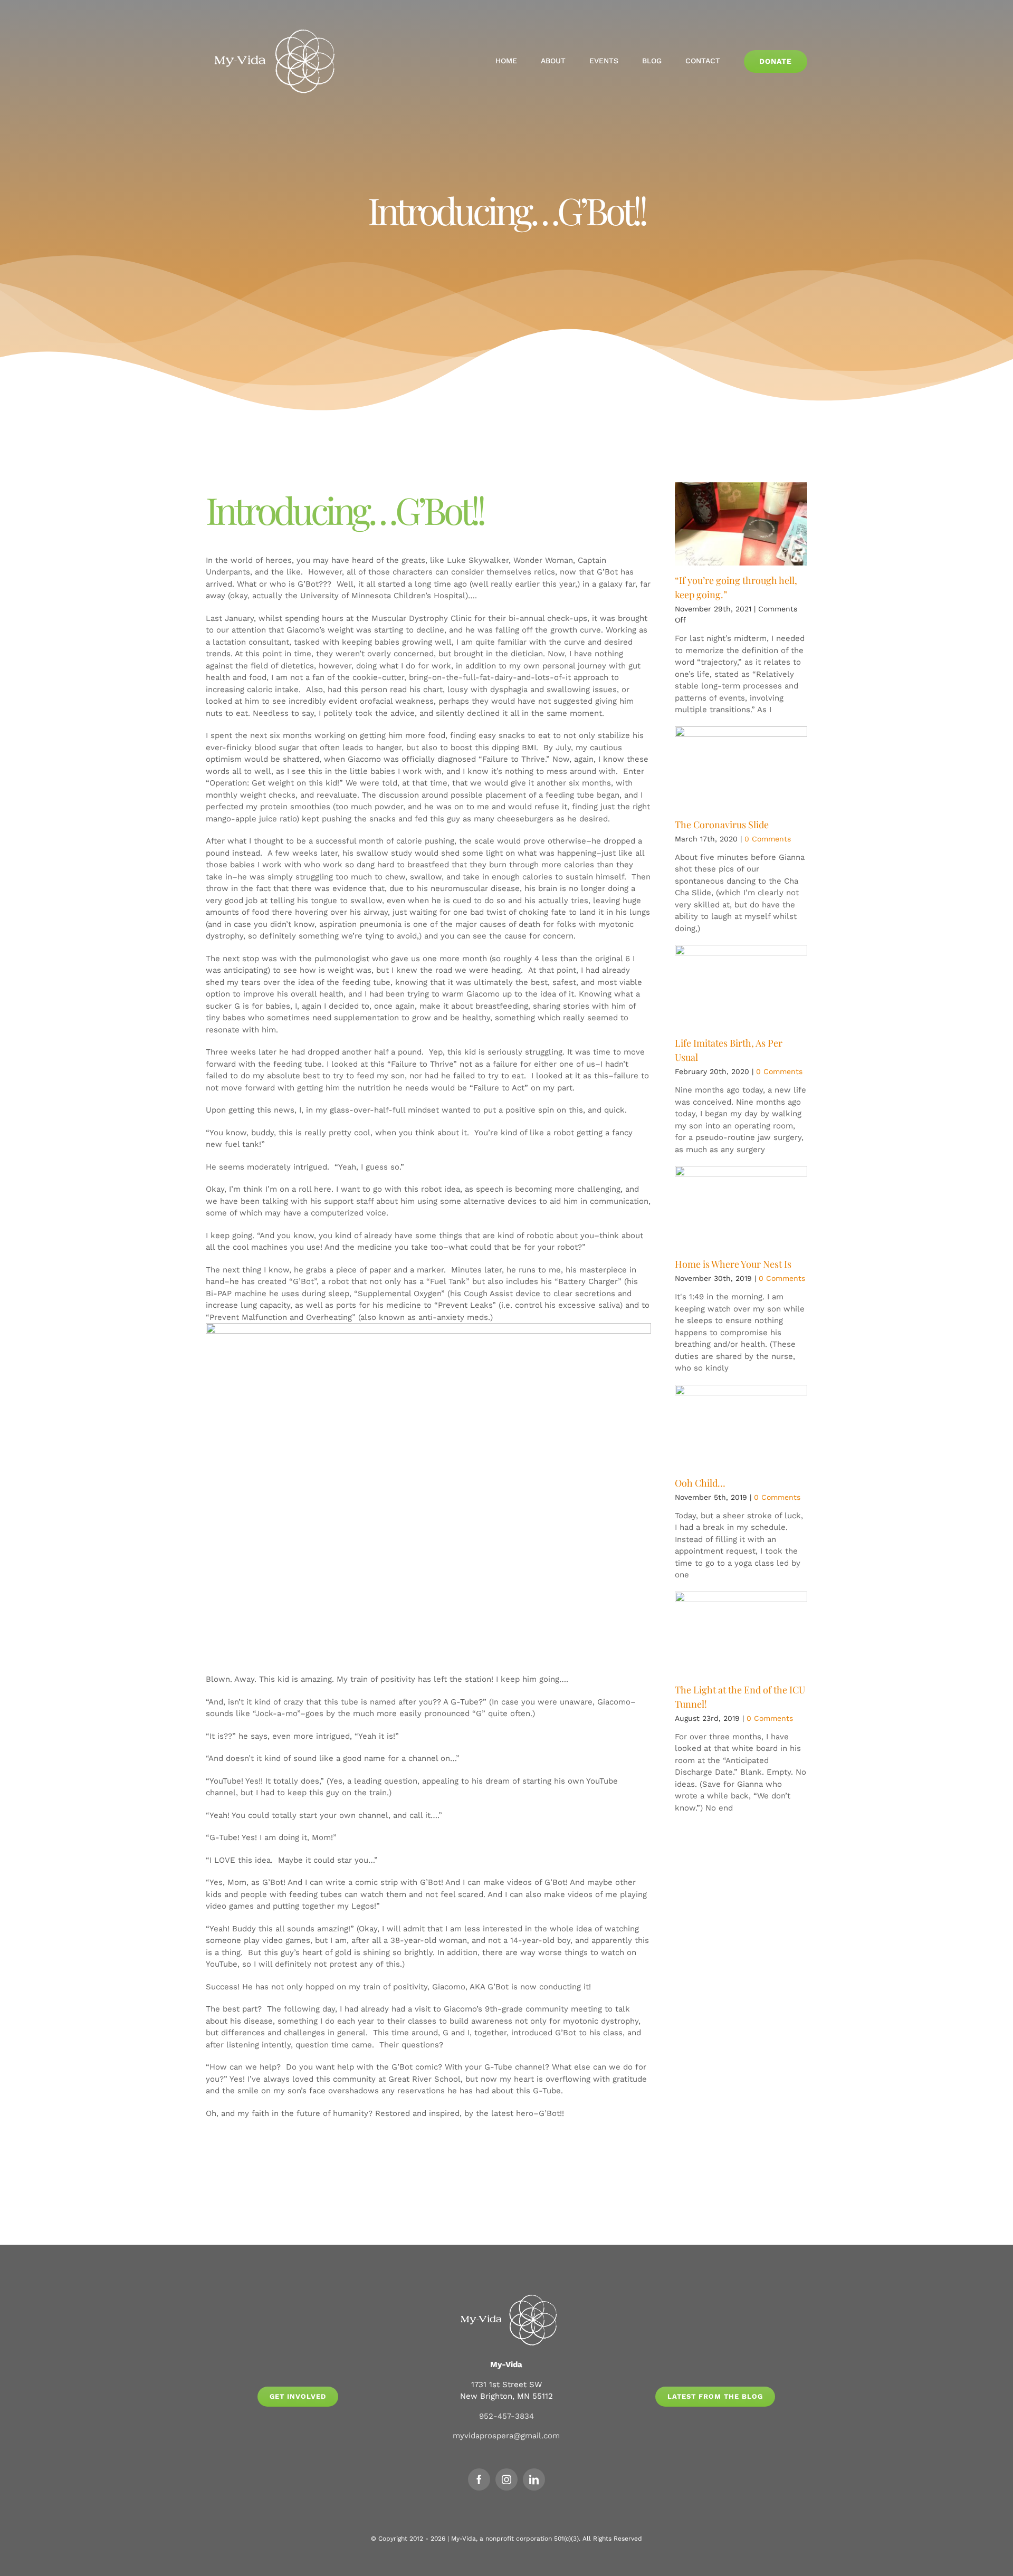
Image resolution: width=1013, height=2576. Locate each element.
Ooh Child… (700, 1483)
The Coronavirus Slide (722, 825)
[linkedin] (534, 2479)
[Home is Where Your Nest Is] (741, 1208)
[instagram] (506, 2479)
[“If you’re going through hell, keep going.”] (741, 524)
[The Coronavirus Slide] (741, 768)
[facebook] (479, 2479)
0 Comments (768, 839)
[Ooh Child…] (741, 1426)
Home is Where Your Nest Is (733, 1264)
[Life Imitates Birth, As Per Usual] (741, 987)
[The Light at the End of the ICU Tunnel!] (741, 1633)
